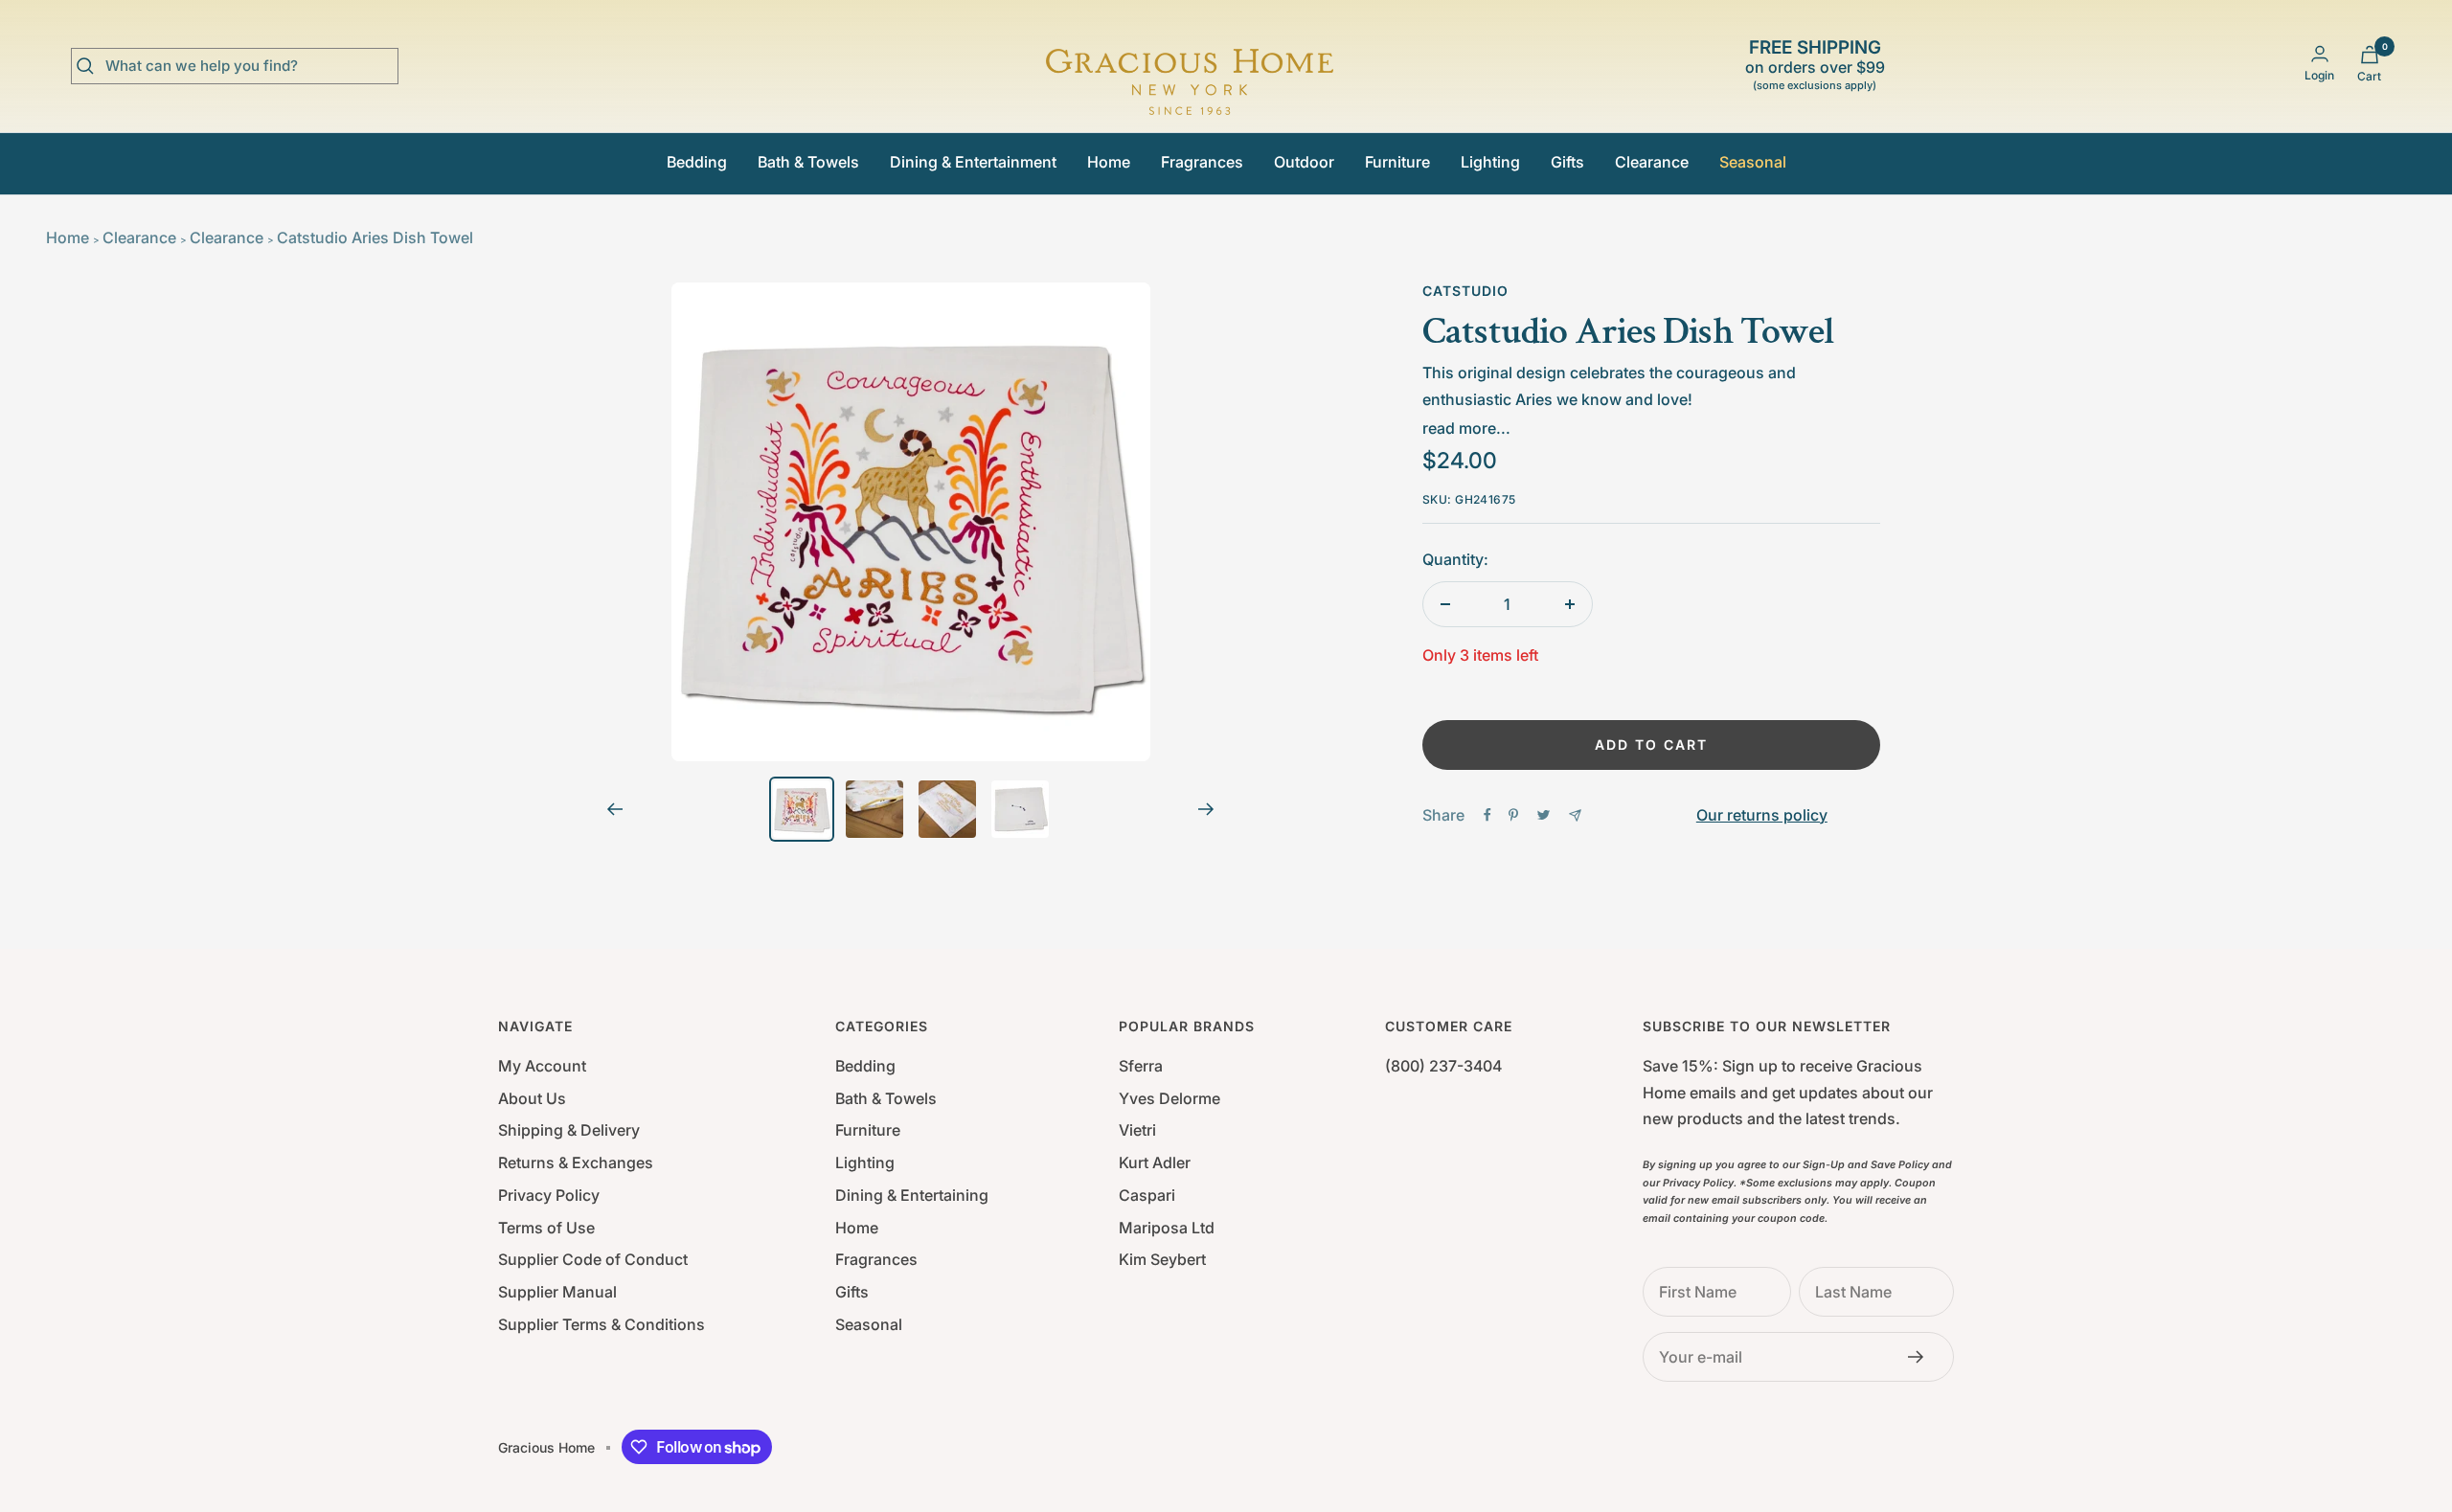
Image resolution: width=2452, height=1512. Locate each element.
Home (1109, 162)
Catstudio (1465, 291)
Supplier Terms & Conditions (602, 1324)
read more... (1466, 428)
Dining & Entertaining (912, 1195)
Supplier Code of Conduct (593, 1259)
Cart (2369, 76)
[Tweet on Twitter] (1544, 815)
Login (2319, 75)
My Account (542, 1066)
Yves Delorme (1169, 1098)
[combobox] (249, 66)
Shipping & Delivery (569, 1130)
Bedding (697, 162)
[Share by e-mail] (1575, 815)
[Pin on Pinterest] (1513, 815)
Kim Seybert (1162, 1259)
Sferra (1141, 1066)
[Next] (1206, 809)
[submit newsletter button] (1921, 1357)
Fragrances (1202, 162)
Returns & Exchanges (576, 1162)
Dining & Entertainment (973, 162)
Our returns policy (1762, 815)
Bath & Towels (808, 162)
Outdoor (1304, 162)
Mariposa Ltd (1167, 1228)
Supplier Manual (557, 1292)
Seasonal (1753, 162)
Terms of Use (546, 1228)
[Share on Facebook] (1487, 815)
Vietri (1137, 1130)
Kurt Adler (1155, 1162)
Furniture (1397, 162)
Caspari (1147, 1195)
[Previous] (614, 809)
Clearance (1652, 162)
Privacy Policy (549, 1195)
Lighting (1490, 162)
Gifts (1567, 162)
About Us (532, 1098)
